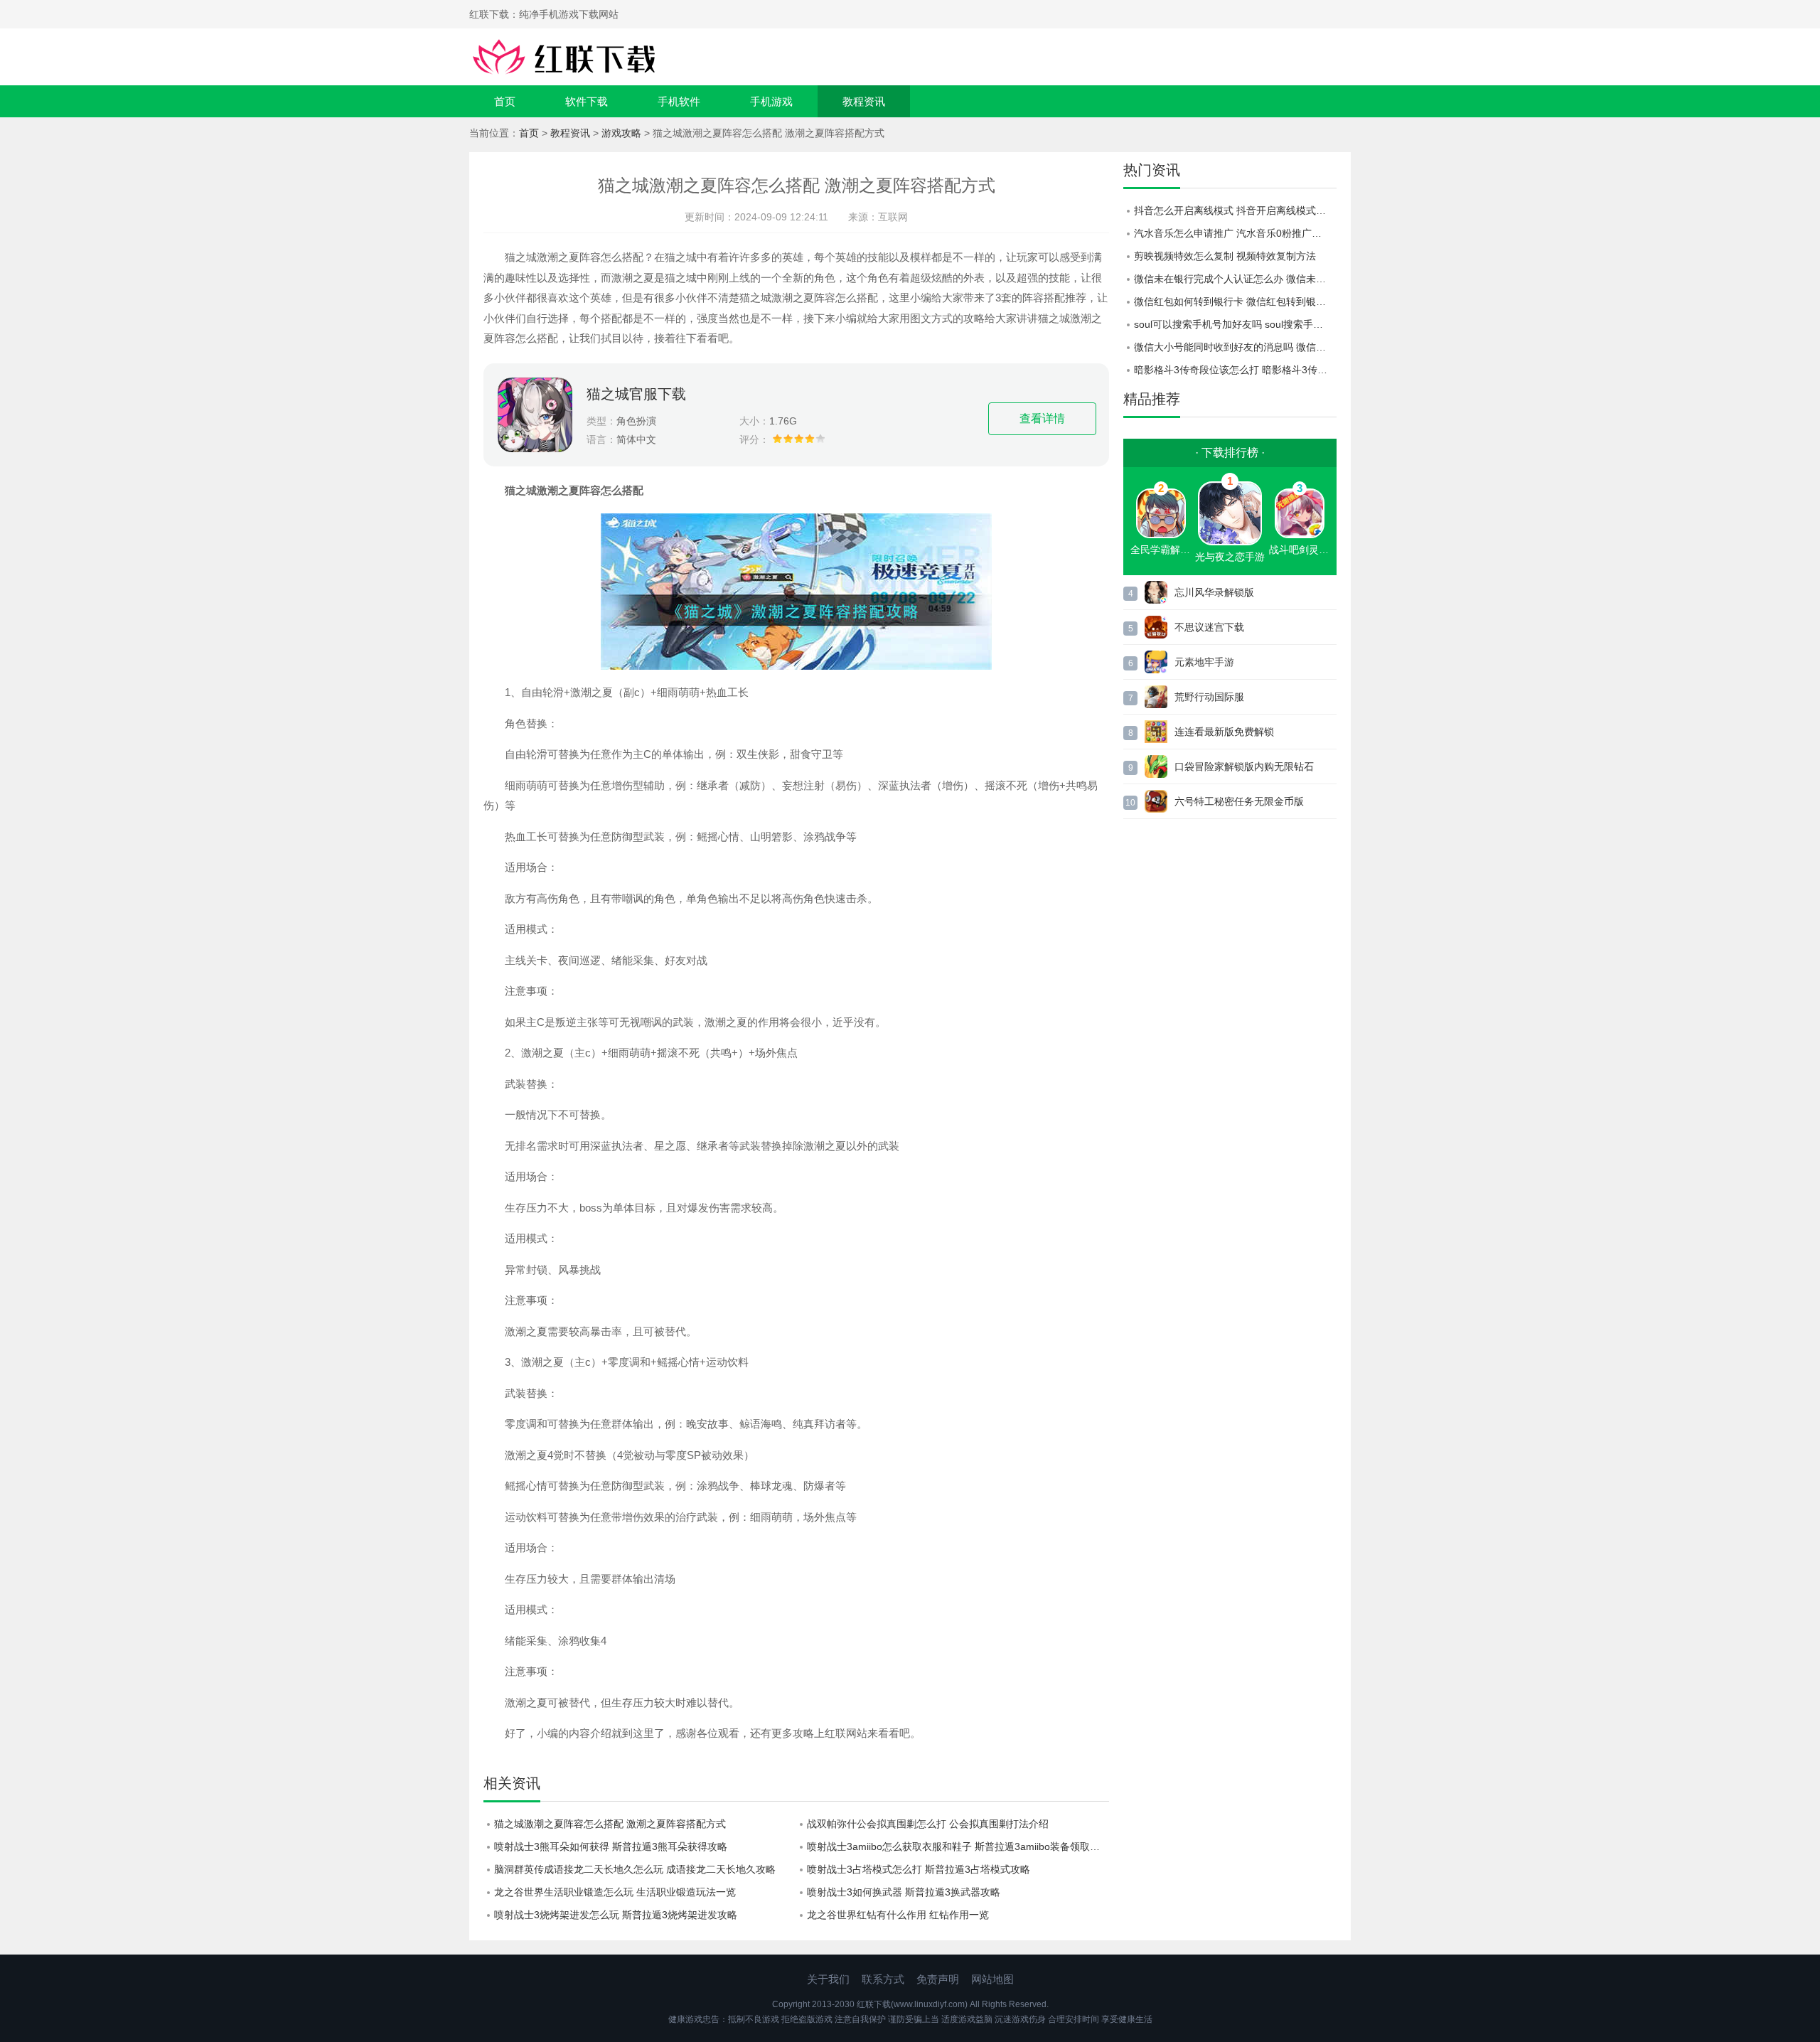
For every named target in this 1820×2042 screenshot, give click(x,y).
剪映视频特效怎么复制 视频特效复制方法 (1225, 256)
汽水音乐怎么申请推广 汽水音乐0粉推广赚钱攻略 (1235, 233)
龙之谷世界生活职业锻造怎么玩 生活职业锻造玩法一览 (615, 1892)
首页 (505, 101)
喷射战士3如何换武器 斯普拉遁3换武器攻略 (904, 1892)
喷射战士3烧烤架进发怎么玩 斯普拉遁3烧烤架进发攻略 (616, 1915)
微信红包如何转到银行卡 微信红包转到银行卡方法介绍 (1235, 301)
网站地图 (992, 1979)
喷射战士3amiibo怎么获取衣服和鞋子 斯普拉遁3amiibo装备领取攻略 (958, 1846)
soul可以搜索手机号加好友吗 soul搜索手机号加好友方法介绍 (1235, 324)
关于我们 (828, 1979)
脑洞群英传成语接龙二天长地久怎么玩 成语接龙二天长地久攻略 (635, 1869)
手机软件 (679, 101)
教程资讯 (864, 101)
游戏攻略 (621, 133)
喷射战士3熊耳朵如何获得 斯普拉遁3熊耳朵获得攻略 (611, 1846)
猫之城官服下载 (636, 394)
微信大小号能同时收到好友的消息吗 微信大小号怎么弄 (1235, 347)
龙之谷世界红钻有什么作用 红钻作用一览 (898, 1915)
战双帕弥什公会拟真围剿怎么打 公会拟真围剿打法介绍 (928, 1824)
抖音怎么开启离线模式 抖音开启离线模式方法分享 (1235, 210)
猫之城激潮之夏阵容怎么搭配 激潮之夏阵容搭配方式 (610, 1824)
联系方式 (883, 1979)
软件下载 (587, 101)
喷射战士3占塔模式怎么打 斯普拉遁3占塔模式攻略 (919, 1869)
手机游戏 (771, 101)
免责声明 (938, 1979)
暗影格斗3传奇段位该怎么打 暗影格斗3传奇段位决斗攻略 (1235, 370)
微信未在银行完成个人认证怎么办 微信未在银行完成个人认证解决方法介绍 (1235, 279)
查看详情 (1042, 418)
